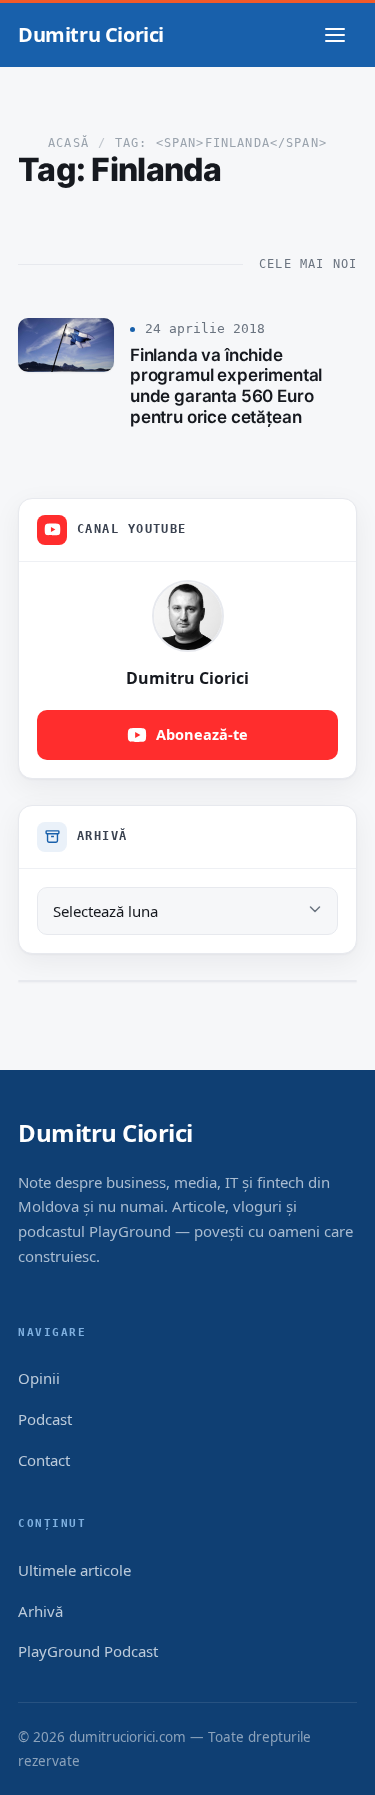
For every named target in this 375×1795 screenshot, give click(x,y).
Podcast (45, 1419)
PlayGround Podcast (88, 1651)
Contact (44, 1460)
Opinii (39, 1378)
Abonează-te (202, 734)
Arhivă (40, 1611)
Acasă (68, 143)
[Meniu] (335, 35)
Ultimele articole (74, 1570)
